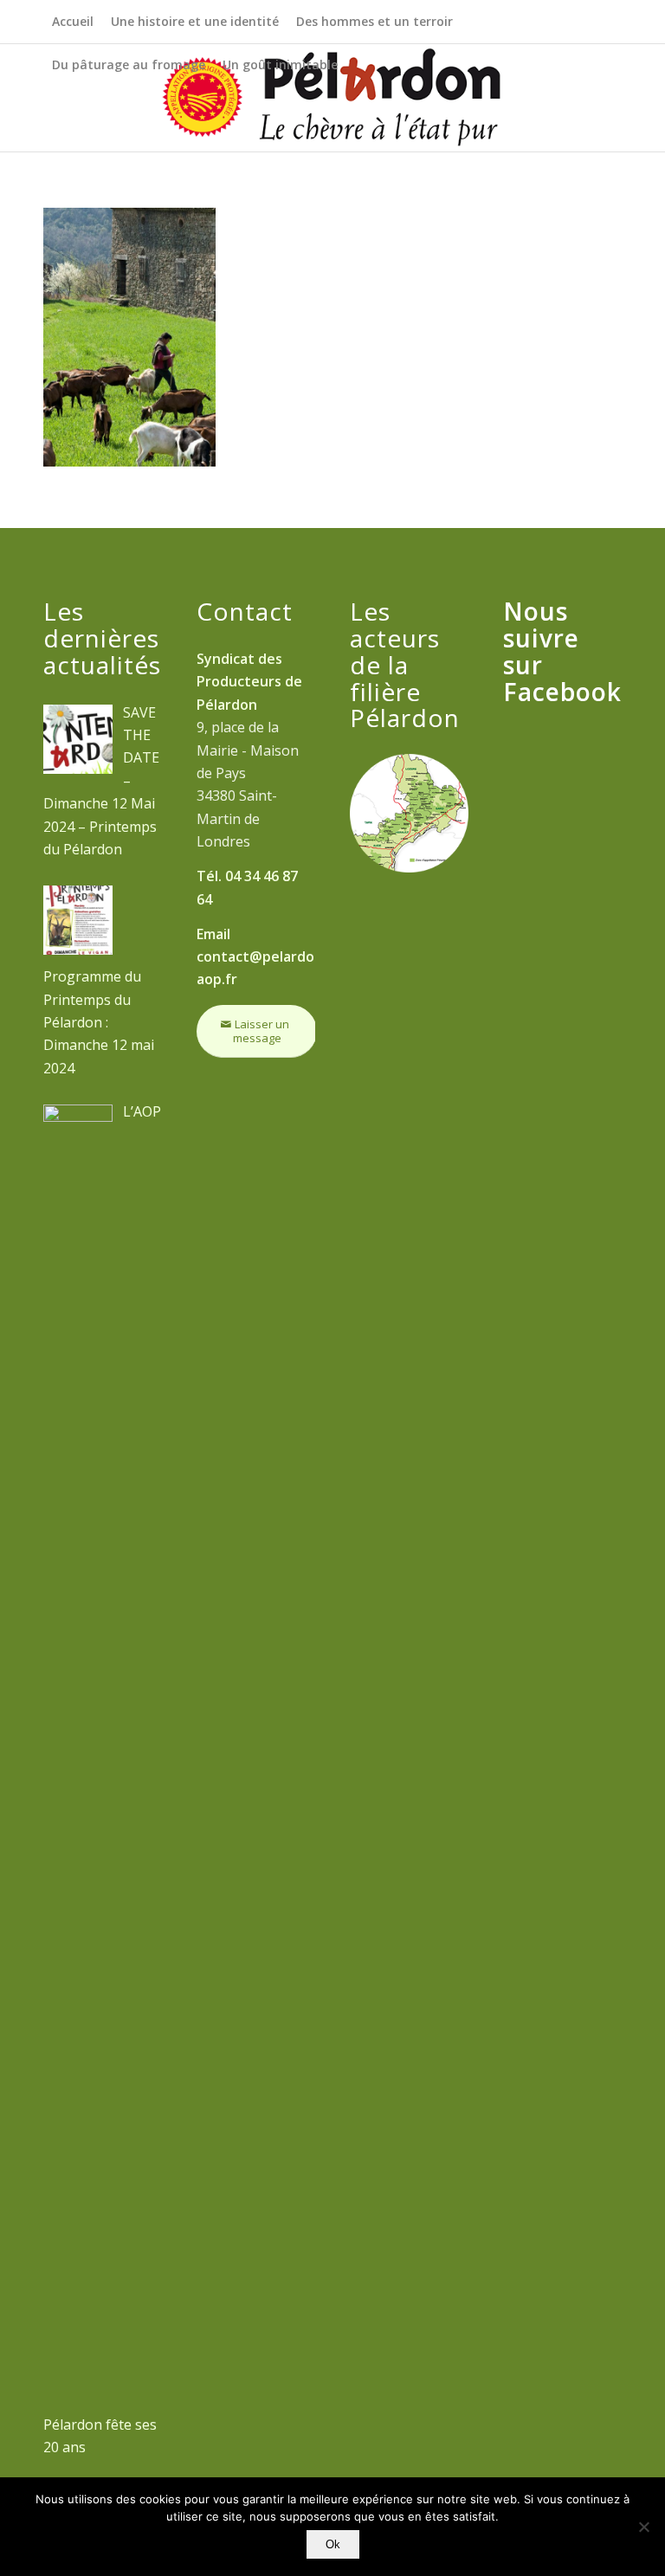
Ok (333, 2544)
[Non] (643, 2527)
